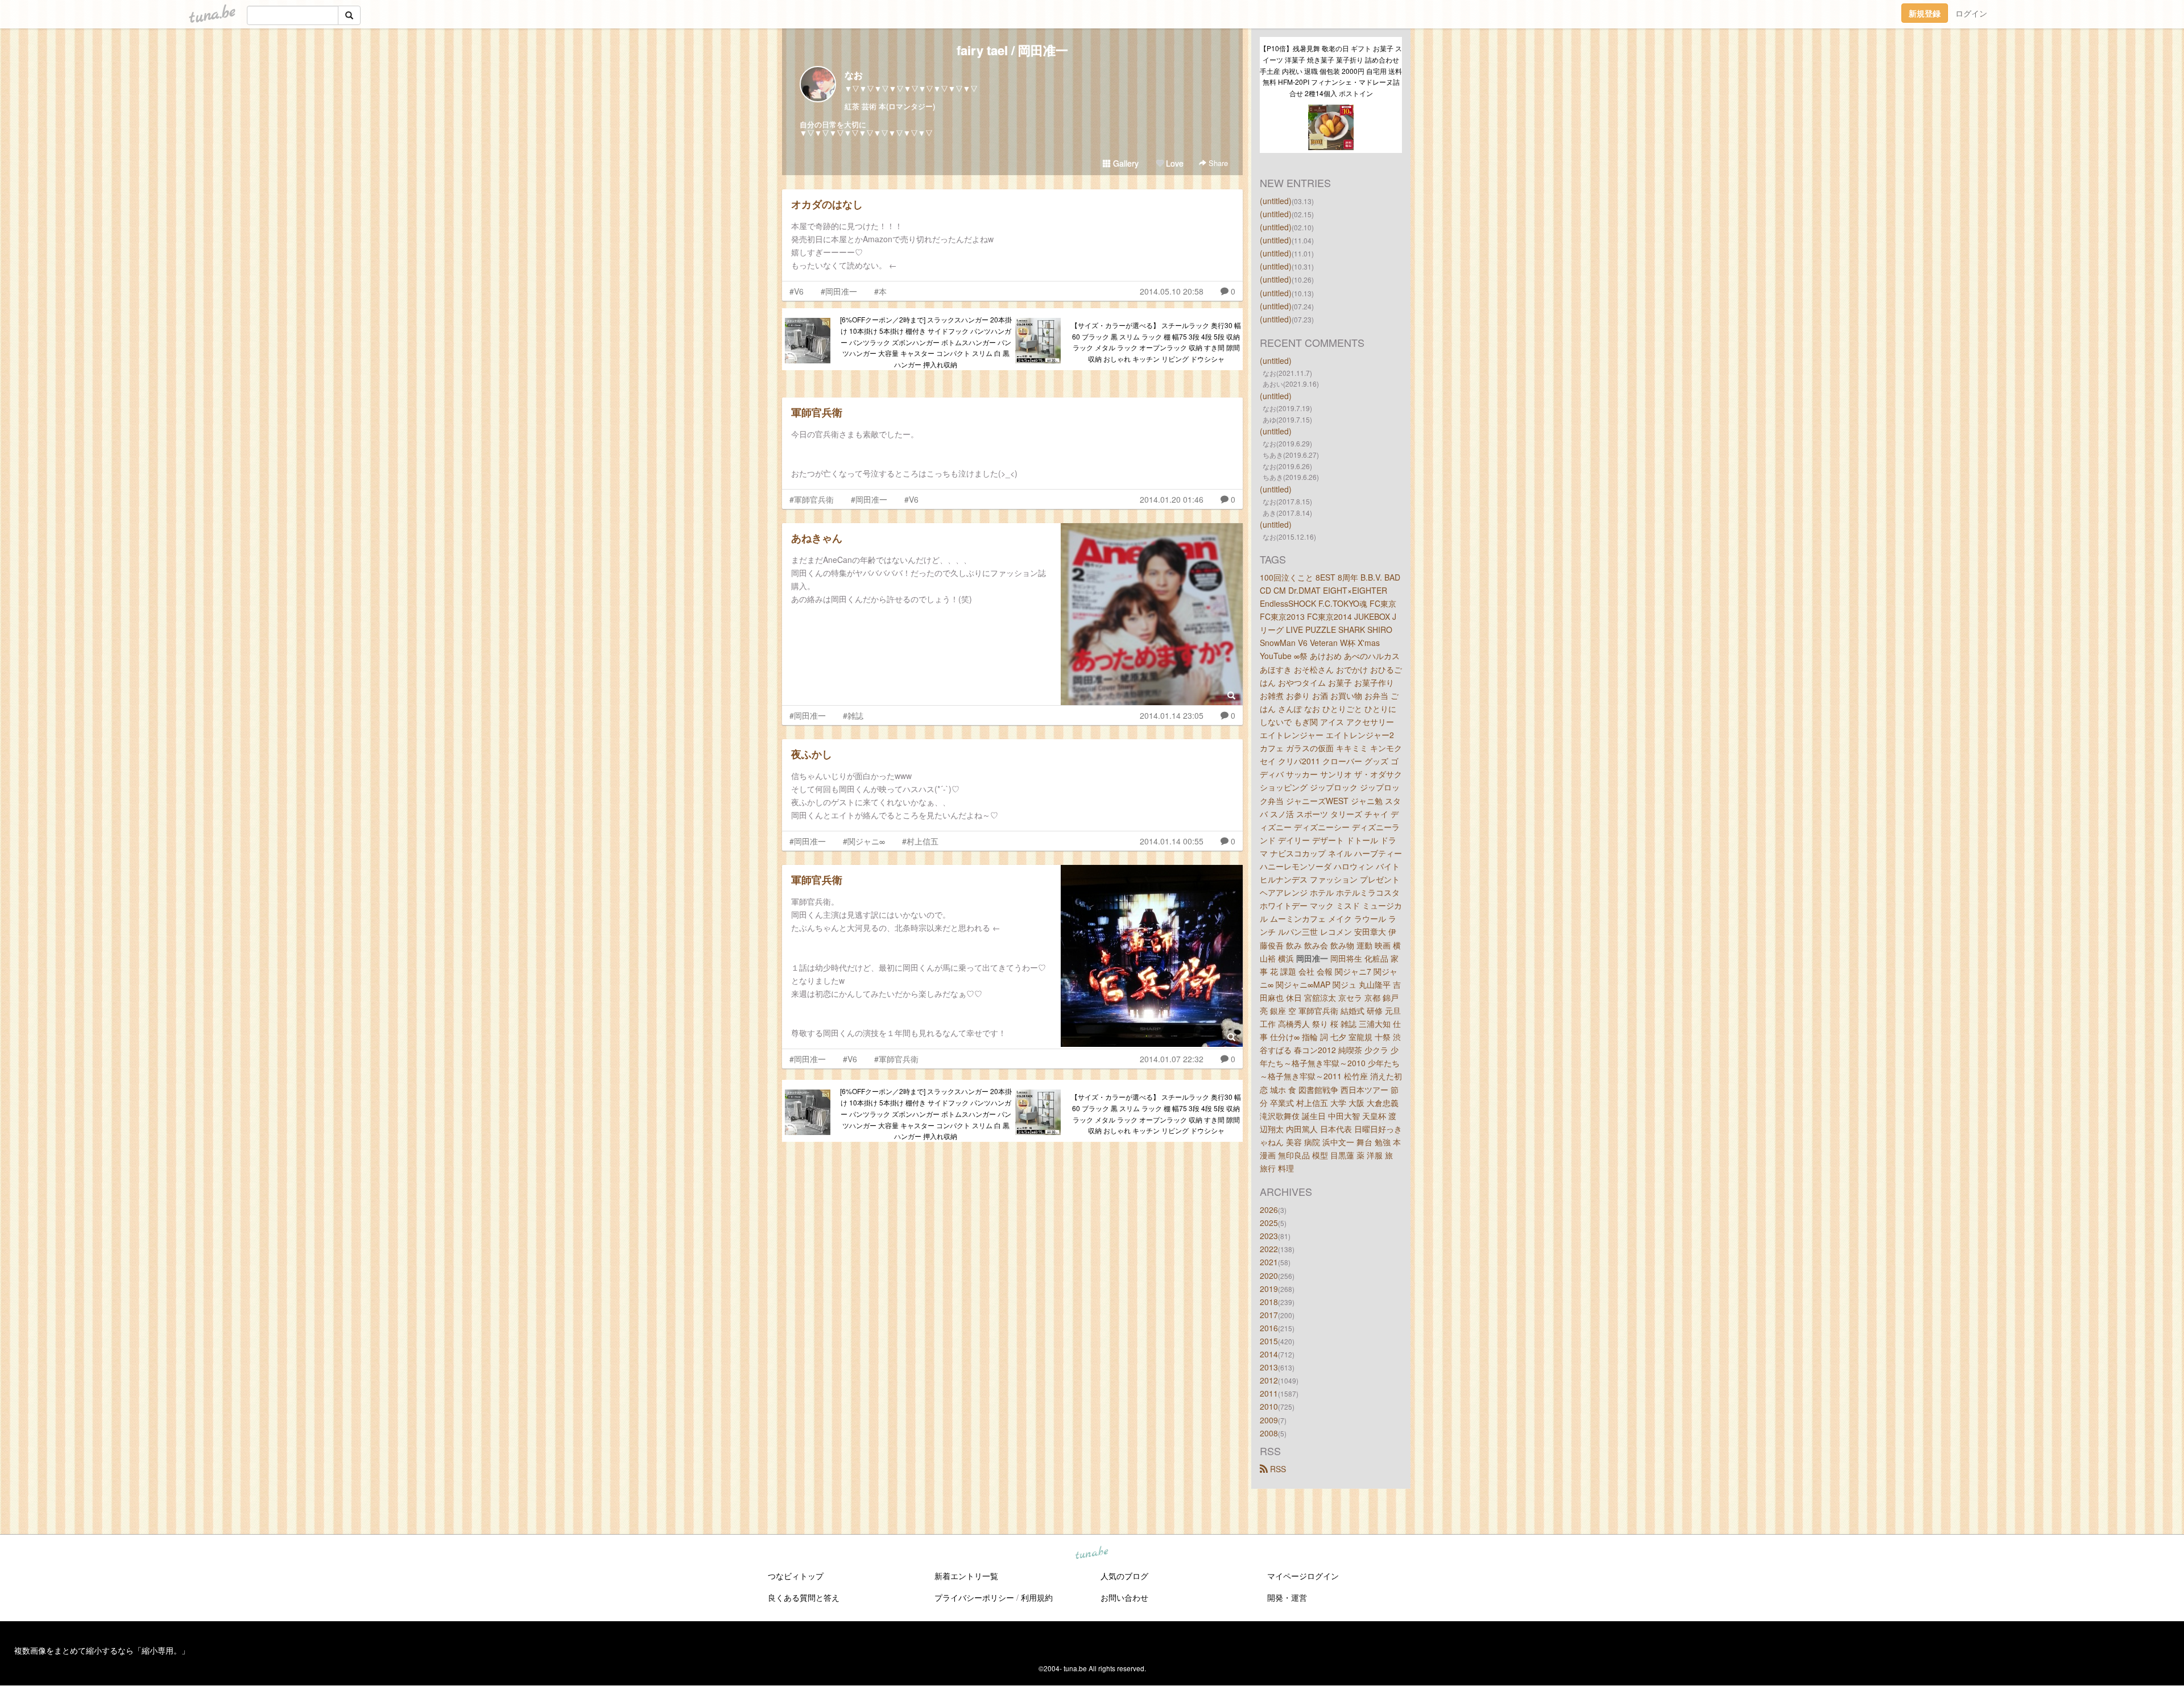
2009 (1269, 1420)
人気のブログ (1124, 1576)
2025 (1269, 1223)
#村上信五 (920, 841)
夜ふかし (812, 754)
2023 (1269, 1236)
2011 (1269, 1393)
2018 (1269, 1302)
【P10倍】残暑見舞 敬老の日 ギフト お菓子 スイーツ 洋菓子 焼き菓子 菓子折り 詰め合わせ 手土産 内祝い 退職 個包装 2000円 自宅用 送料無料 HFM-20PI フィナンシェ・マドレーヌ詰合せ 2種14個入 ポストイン (1331, 71)
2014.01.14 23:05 (1172, 715)
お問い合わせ (1124, 1597)
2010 (1269, 1406)
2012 (1269, 1380)
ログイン (1971, 13)
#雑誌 (853, 715)
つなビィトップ (796, 1576)
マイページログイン (1303, 1576)
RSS (1277, 1469)
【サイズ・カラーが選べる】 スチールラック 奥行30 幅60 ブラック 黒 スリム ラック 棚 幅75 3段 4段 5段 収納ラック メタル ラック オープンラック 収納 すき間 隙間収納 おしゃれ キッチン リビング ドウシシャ (1156, 342)
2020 (1269, 1275)
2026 (1269, 1210)
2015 (1269, 1341)
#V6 (797, 291)
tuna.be (1091, 1553)
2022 (1269, 1249)
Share (1217, 163)
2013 (1269, 1367)
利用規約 (1037, 1597)
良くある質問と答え (804, 1597)
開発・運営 (1287, 1597)
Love (1174, 163)
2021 (1269, 1262)
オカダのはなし (827, 204)
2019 (1269, 1289)
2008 (1269, 1433)
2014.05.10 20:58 (1172, 291)
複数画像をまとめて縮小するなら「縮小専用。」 (102, 1650)
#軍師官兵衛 (812, 499)
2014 (1269, 1354)
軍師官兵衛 (817, 412)
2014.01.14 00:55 (1172, 841)
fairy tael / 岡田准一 (1012, 50)
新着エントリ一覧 (966, 1576)
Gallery (1125, 163)
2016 (1269, 1328)
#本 (880, 291)
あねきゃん (817, 538)
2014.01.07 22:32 (1172, 1059)
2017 (1269, 1315)
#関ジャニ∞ (864, 841)
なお (854, 75)
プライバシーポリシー (974, 1597)
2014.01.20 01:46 (1172, 499)
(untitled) (1276, 201)
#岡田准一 (839, 291)
